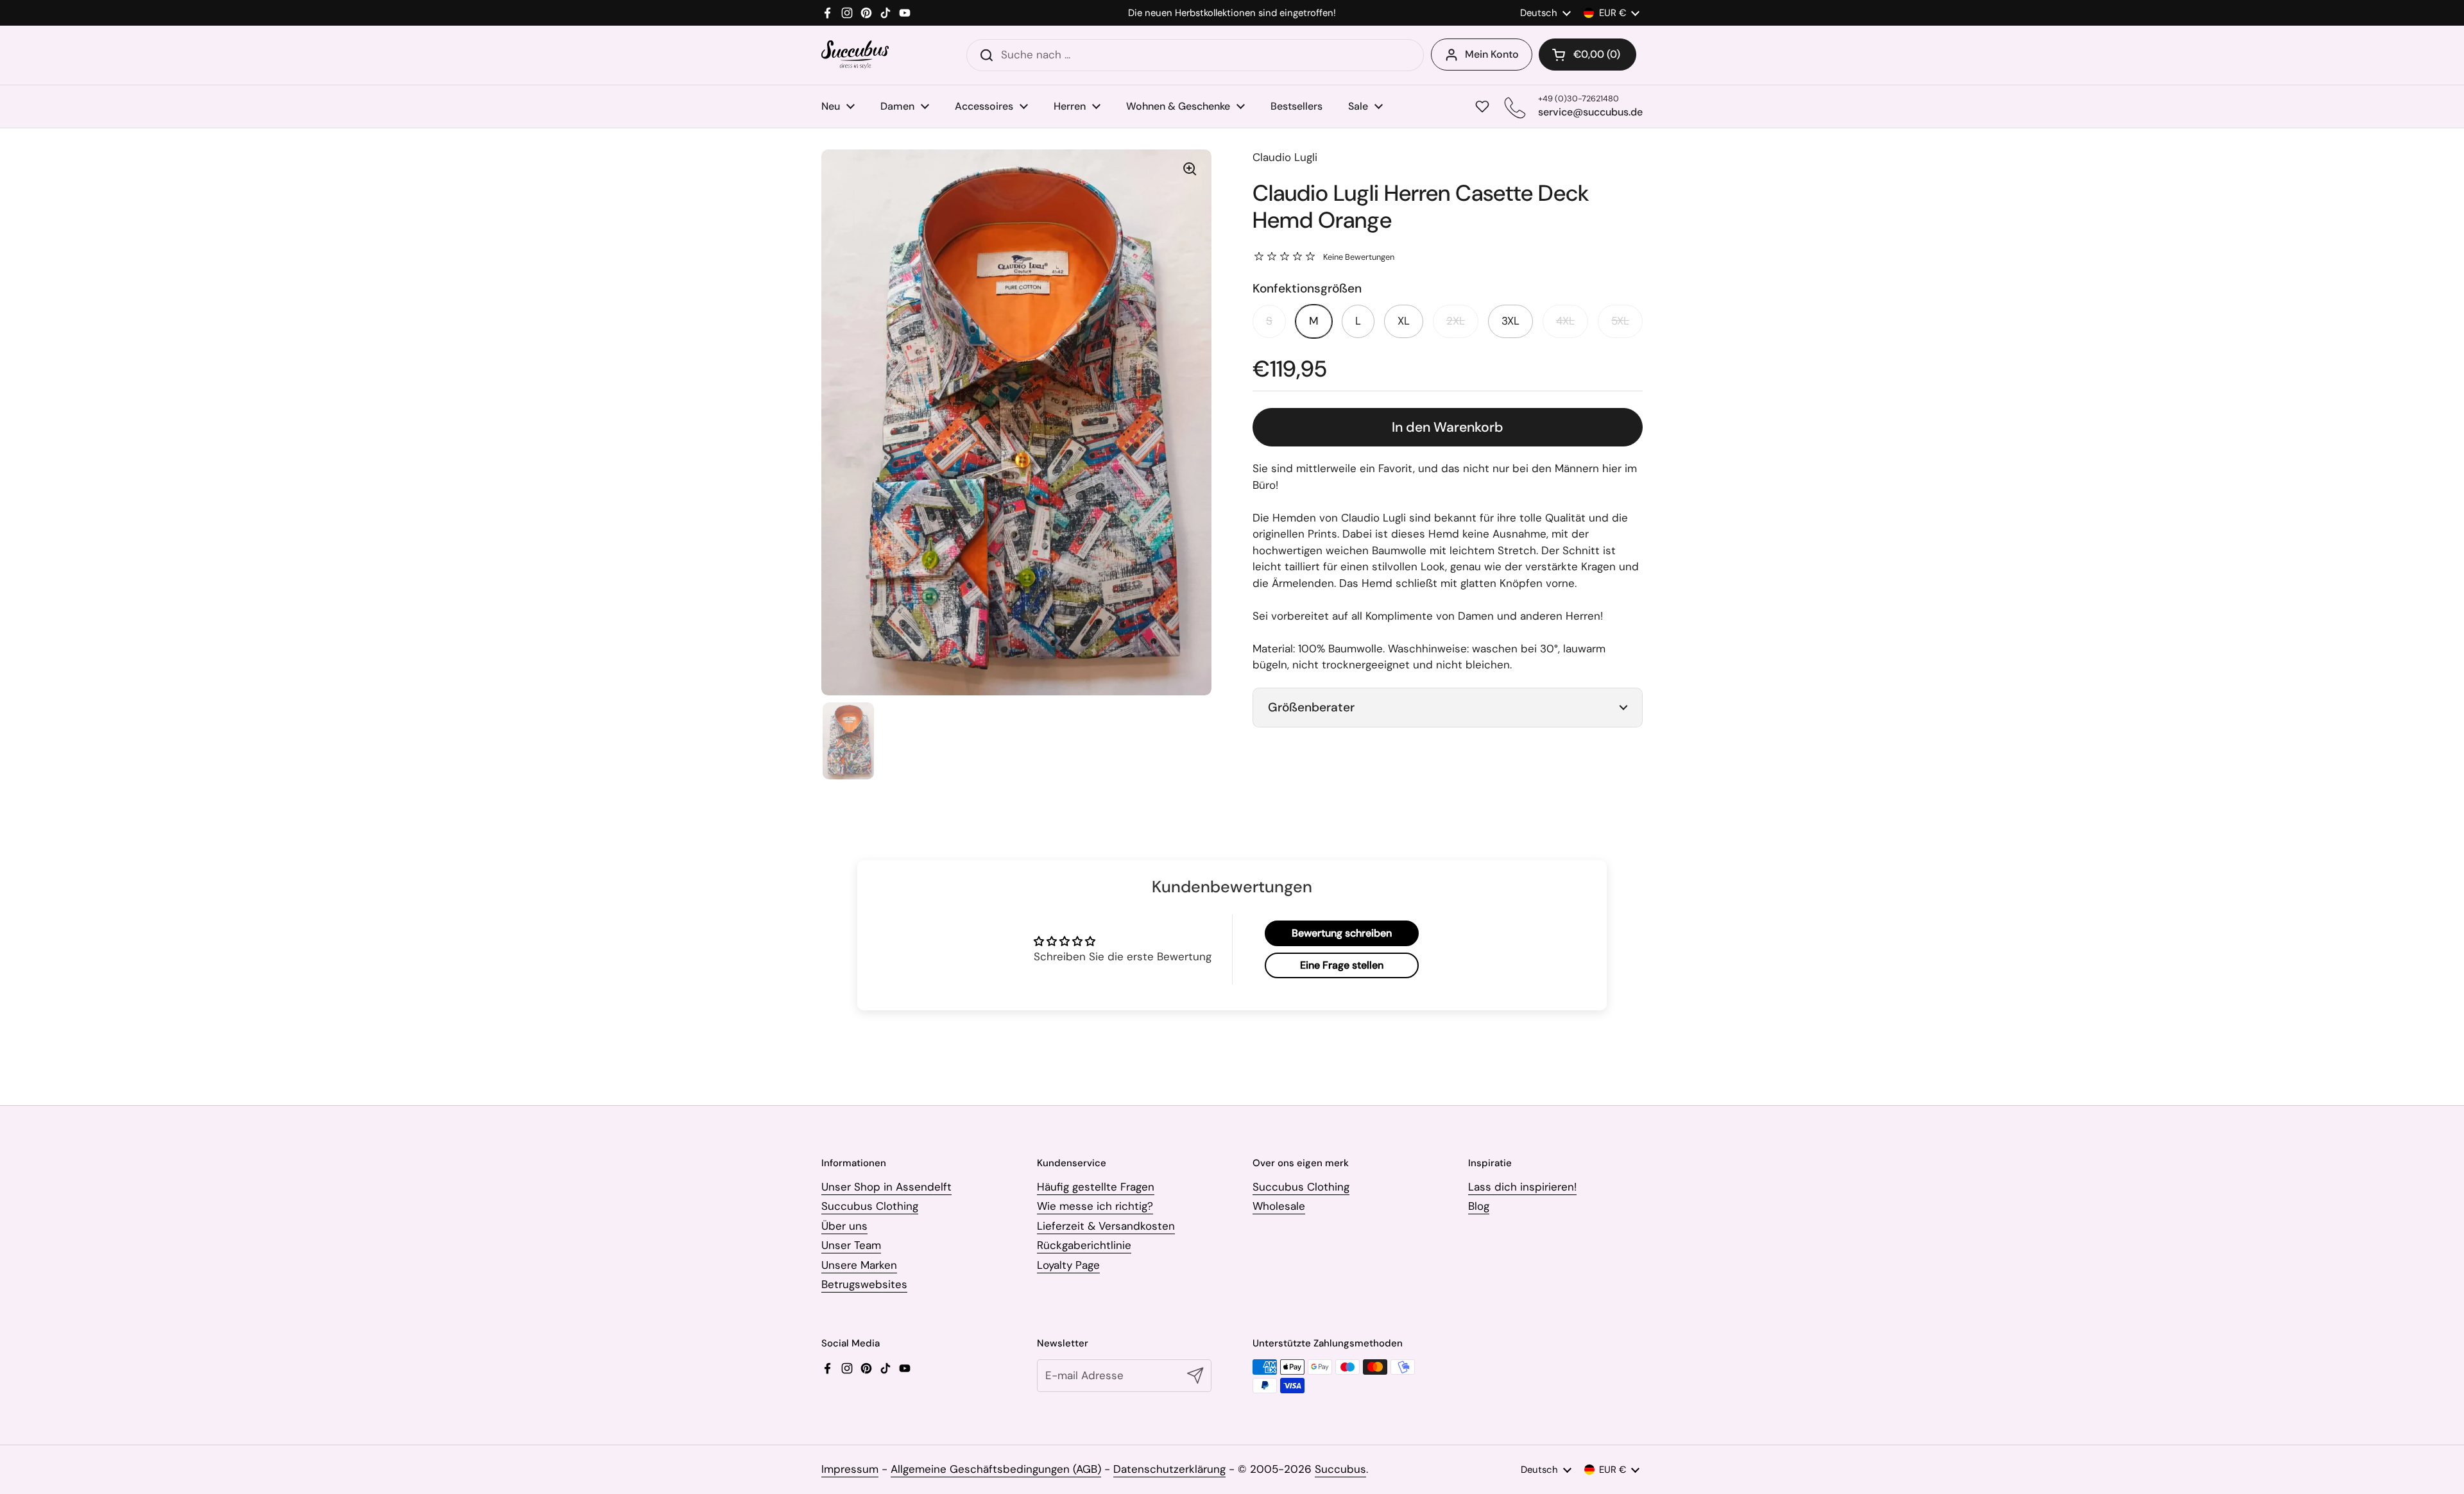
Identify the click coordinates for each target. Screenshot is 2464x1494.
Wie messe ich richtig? (1095, 1206)
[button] (1587, 55)
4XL (1565, 321)
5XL (1620, 321)
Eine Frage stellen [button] (1342, 965)
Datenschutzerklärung (1169, 1469)
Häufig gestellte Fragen (1096, 1187)
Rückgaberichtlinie (1084, 1245)
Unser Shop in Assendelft (886, 1187)
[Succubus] (855, 55)
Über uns (844, 1226)
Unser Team (851, 1245)
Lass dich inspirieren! (1522, 1187)
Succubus (1340, 1469)
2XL (1456, 321)
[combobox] (1195, 55)
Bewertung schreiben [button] (1342, 933)
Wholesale (1279, 1206)
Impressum (850, 1469)
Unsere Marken (859, 1265)
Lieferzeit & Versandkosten (1106, 1226)
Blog (1479, 1206)
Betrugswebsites (864, 1284)
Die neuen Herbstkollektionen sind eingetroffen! (1232, 13)
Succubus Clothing (870, 1206)
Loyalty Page (1068, 1265)
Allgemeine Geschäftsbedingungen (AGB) (996, 1469)
